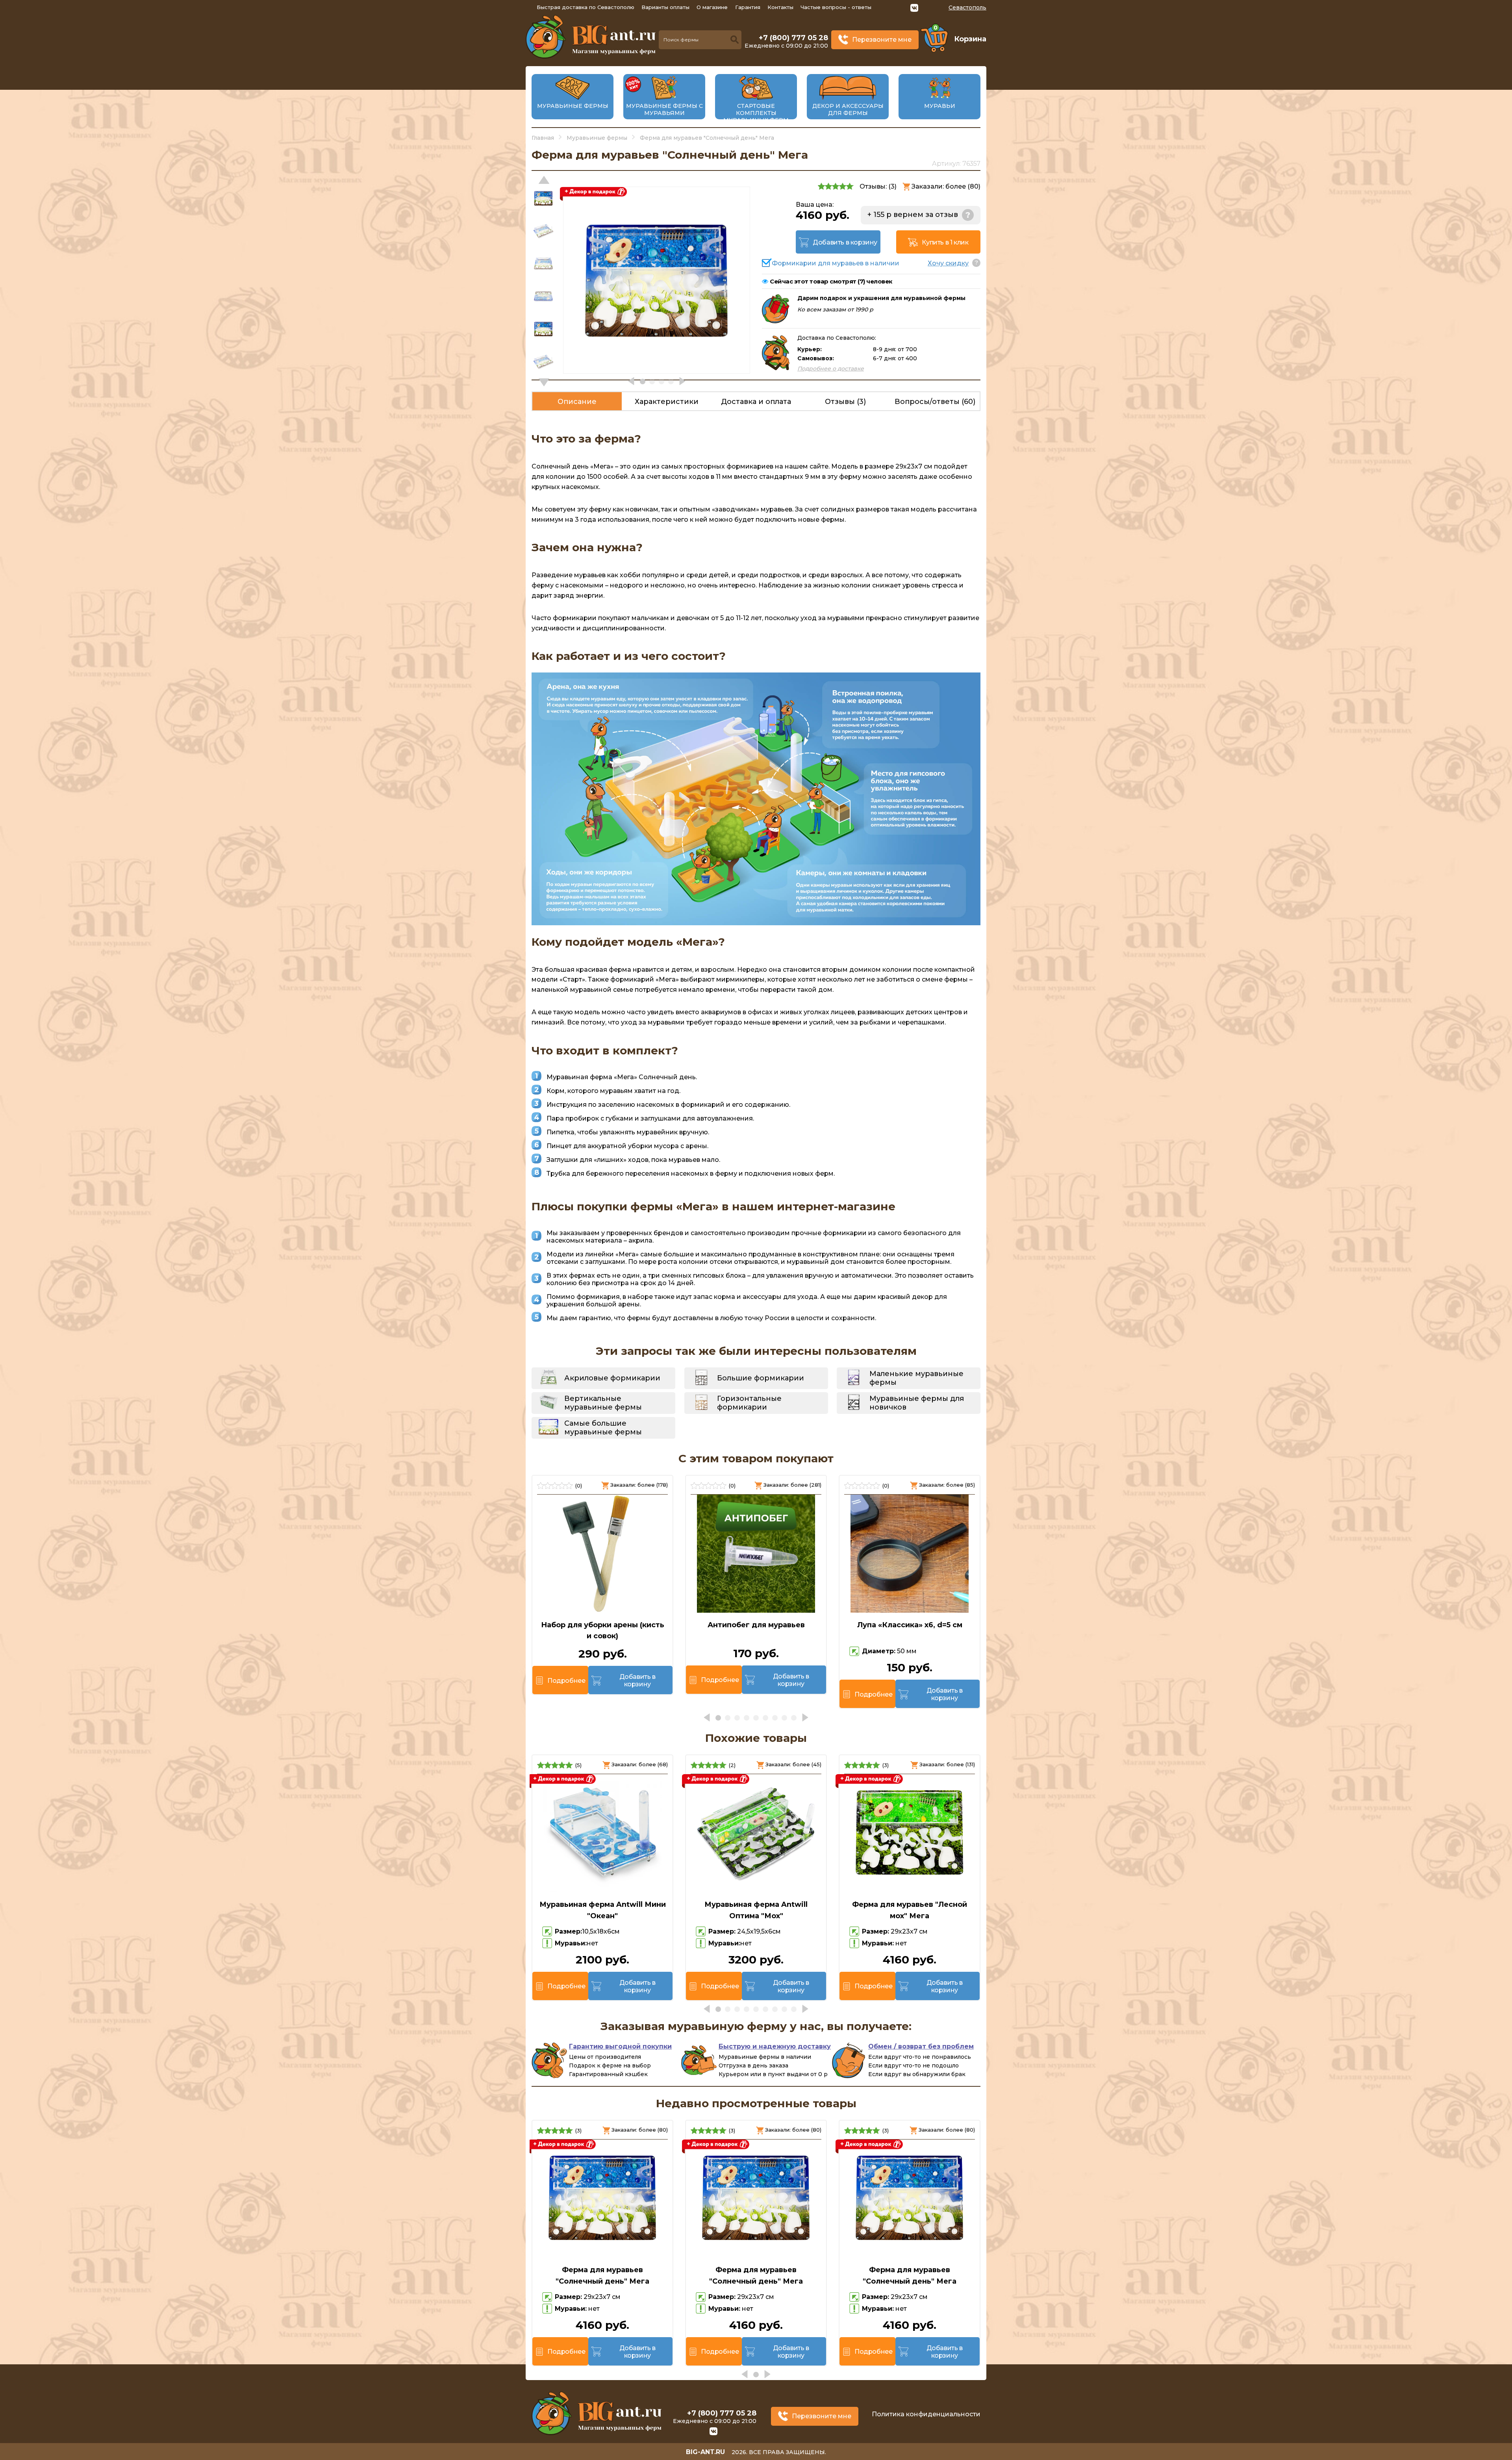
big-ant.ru (705, 2452)
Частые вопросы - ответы (836, 7)
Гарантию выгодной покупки (620, 2046)
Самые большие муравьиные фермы (603, 1428)
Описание (577, 402)
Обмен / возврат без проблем (921, 2046)
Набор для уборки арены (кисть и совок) (603, 1631)
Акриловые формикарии (612, 1378)
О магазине (712, 7)
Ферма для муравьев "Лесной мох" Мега (910, 1910)
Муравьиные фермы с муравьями (664, 109)
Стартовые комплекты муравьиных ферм (756, 113)
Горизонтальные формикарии (749, 1403)
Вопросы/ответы (935, 402)
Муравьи (940, 106)
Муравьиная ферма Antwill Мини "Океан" (603, 1910)
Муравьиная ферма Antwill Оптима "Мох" (756, 1910)
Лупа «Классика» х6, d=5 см (910, 1625)
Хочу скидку (948, 263)
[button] (544, 382)
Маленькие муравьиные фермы (916, 1378)
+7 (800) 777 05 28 (793, 38)
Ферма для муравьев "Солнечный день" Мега (602, 2276)
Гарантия (748, 7)
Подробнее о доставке (831, 369)
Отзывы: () (878, 186)
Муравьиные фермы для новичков (917, 1403)
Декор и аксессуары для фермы (848, 109)
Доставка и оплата (756, 402)
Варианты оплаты (665, 7)
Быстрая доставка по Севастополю (586, 7)
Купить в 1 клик (945, 242)
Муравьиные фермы (573, 106)
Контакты (780, 7)
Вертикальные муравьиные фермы (603, 1403)
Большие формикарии (761, 1378)
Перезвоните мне (882, 40)
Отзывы (845, 402)
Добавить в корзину (845, 242)
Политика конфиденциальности (926, 2414)
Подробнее (566, 1681)
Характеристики (667, 402)
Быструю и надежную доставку (775, 2046)
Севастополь (967, 7)
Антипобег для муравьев (756, 1625)
